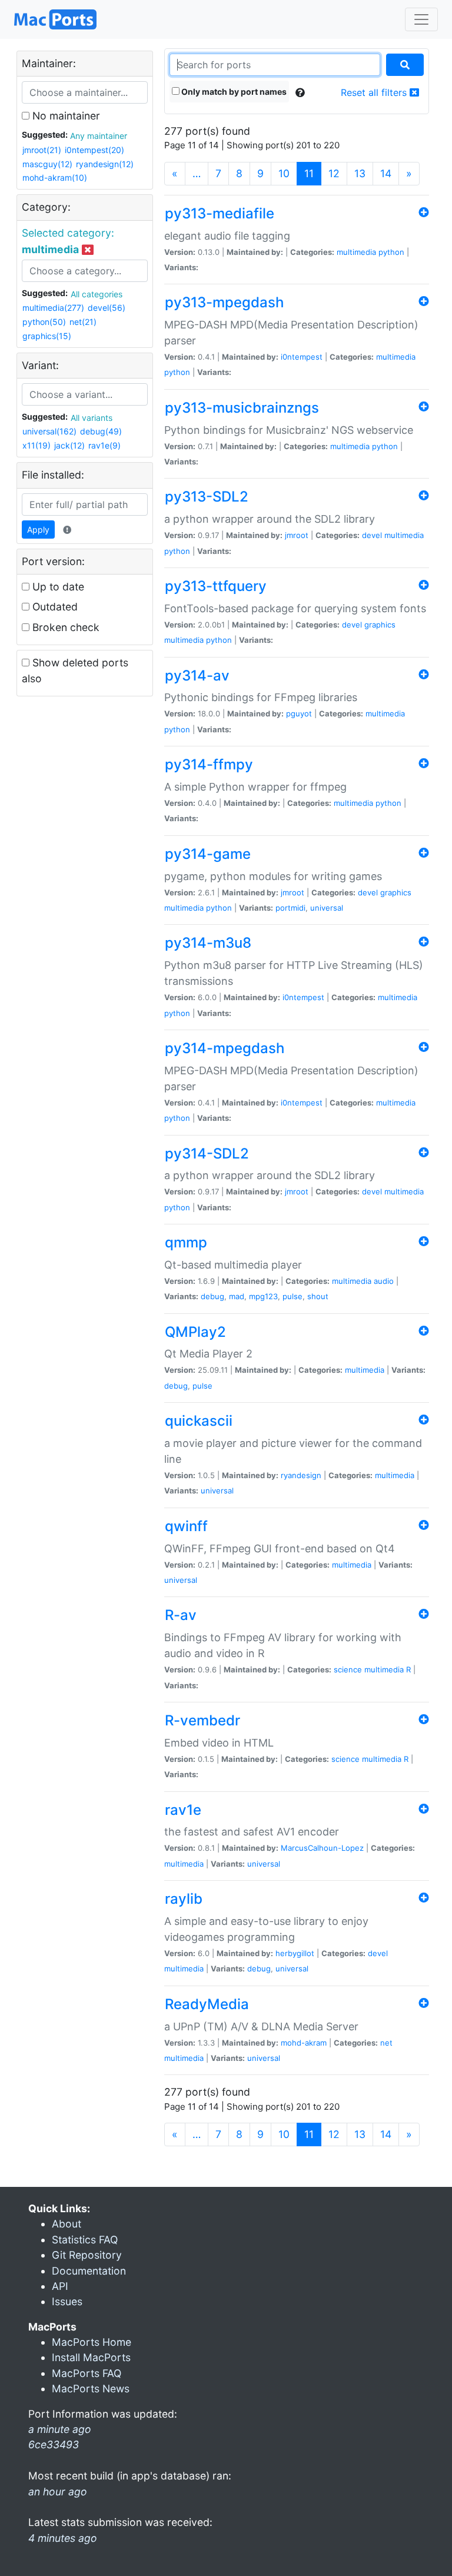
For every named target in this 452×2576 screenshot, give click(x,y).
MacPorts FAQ (87, 2373)
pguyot (299, 713)
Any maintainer (99, 136)
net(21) (83, 322)
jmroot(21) (42, 150)
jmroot (297, 535)
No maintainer (65, 116)
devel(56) (107, 308)
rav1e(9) (104, 445)
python (391, 252)
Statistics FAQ (85, 2240)
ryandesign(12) (105, 164)
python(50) (44, 322)
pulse (293, 1296)
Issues (67, 2301)
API (60, 2286)
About (67, 2224)
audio (384, 1281)
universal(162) (49, 431)
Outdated (54, 607)
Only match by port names (233, 92)
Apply (38, 530)
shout (318, 1296)
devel (372, 535)
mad (237, 1296)
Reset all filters (375, 92)
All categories (97, 294)
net (386, 2043)
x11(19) (36, 445)
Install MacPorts (91, 2357)
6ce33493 (54, 2444)
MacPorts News (91, 2389)
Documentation (89, 2271)
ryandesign (301, 1475)
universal (327, 908)
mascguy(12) (47, 164)
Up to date (57, 587)
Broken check (64, 627)
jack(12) (69, 445)
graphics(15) (47, 336)
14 (386, 173)
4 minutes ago (63, 2538)
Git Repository (87, 2255)
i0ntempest (302, 357)
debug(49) (101, 431)
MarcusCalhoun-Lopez (322, 1848)
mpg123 (263, 1296)
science (348, 1669)
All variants (92, 418)
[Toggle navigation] (421, 19)
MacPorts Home (92, 2342)
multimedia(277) (53, 308)
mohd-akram (304, 2043)
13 (360, 173)
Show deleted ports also (75, 670)
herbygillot (295, 1953)
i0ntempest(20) (94, 150)
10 (284, 173)
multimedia (356, 252)
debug (212, 1296)
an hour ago (58, 2492)
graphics (380, 625)
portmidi (290, 908)
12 (334, 173)
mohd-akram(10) (55, 177)
